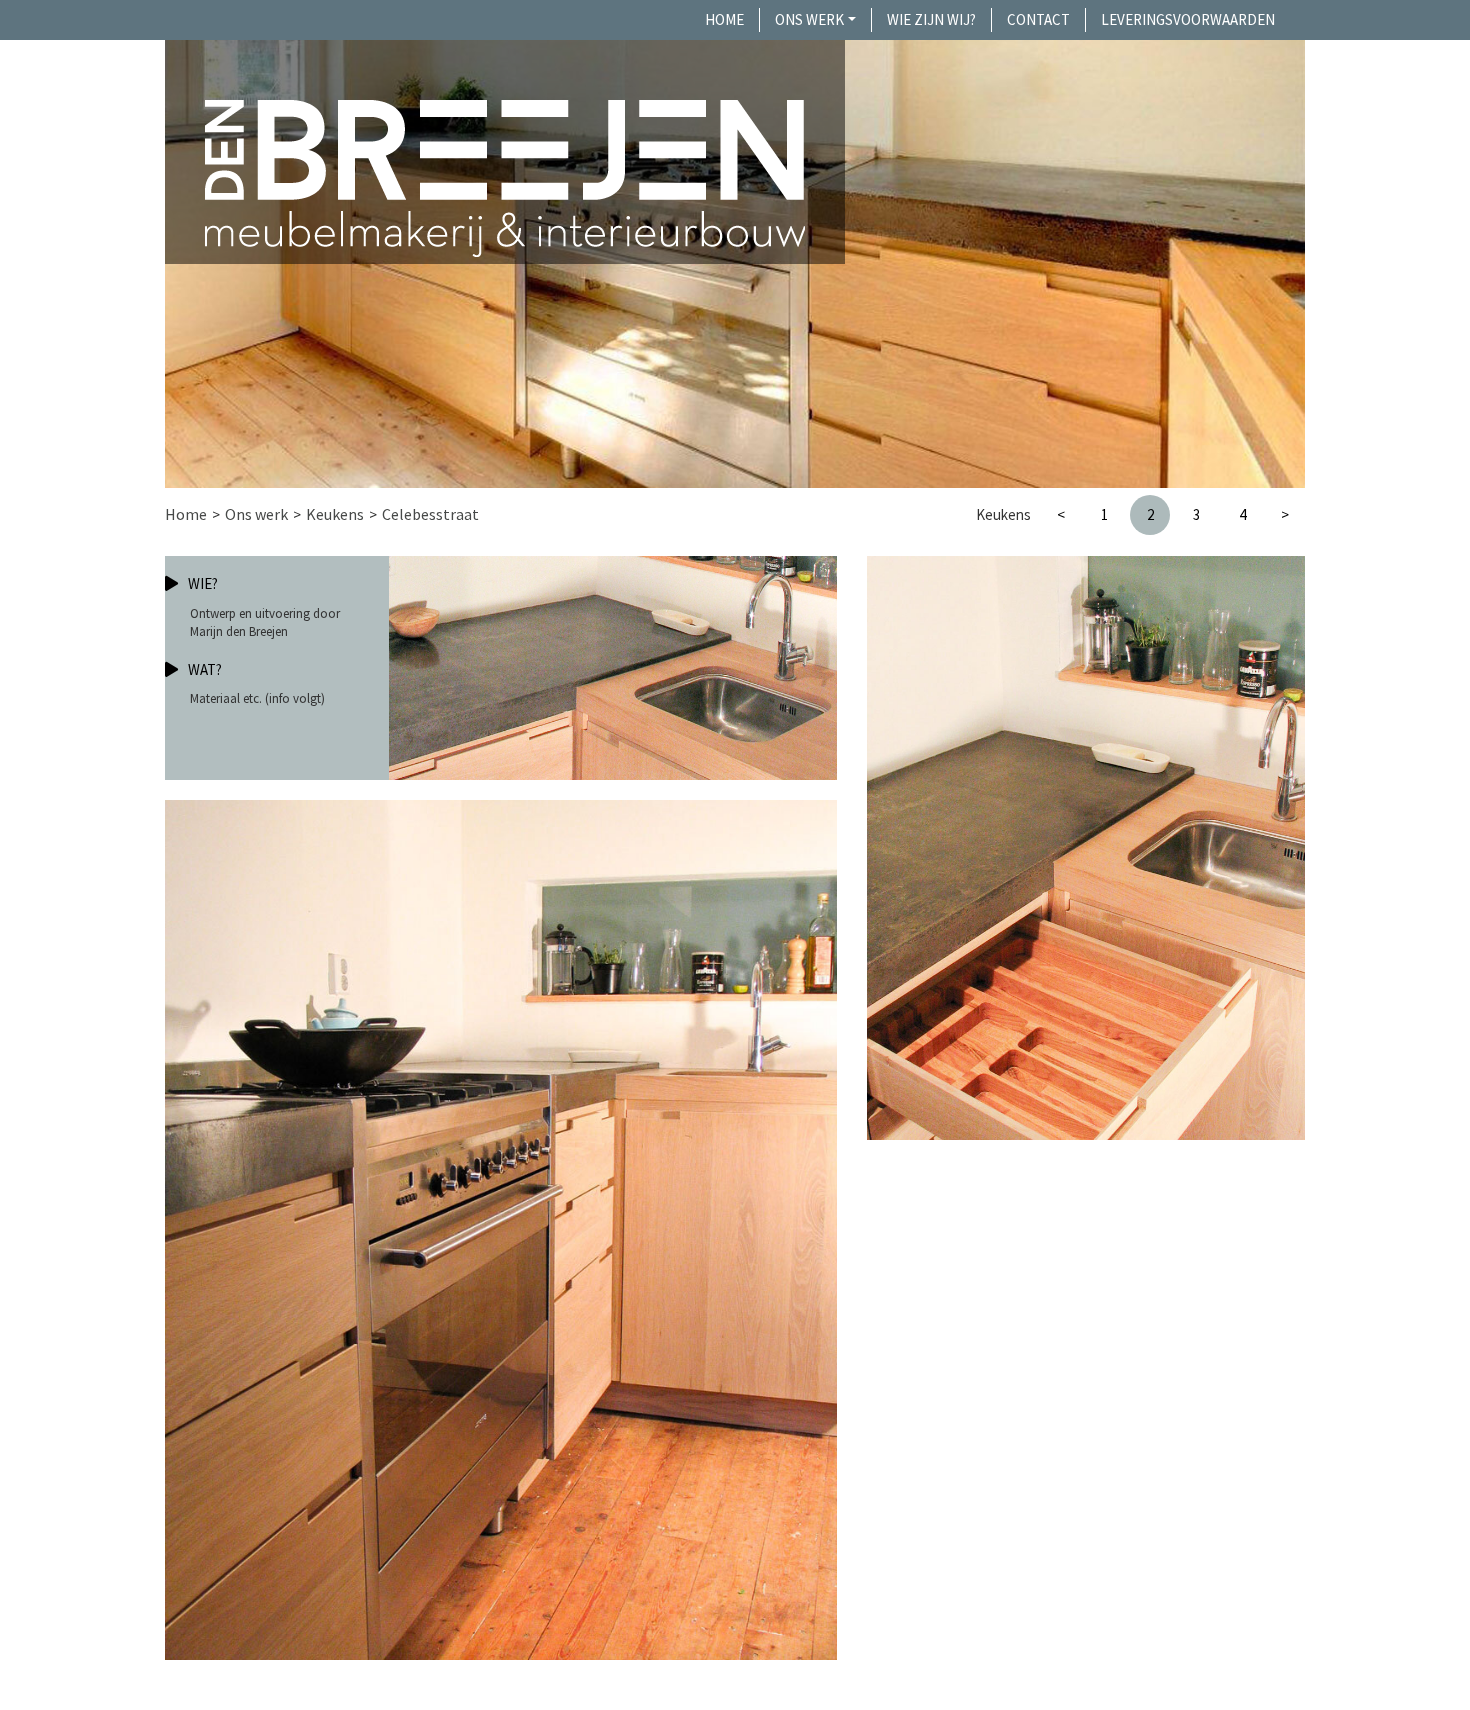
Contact (1038, 19)
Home (724, 19)
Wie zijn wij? (931, 19)
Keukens (335, 514)
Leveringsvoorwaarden (1188, 19)
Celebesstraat (430, 514)
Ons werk (809, 19)
